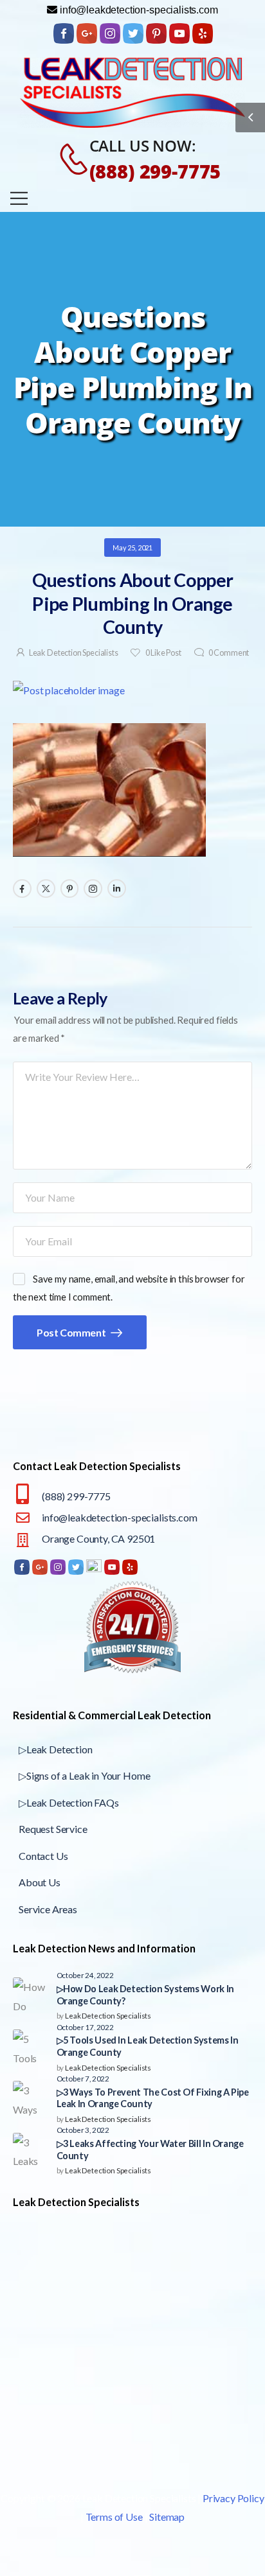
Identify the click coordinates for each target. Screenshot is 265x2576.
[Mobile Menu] (19, 198)
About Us (40, 1882)
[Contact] (67, 159)
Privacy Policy (233, 2498)
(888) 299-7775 (155, 171)
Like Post (163, 653)
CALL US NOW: (143, 145)
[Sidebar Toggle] (250, 118)
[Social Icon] (22, 889)
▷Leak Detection (56, 1749)
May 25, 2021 (132, 548)
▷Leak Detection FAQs (69, 1802)
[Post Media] (132, 690)
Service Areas (48, 1909)
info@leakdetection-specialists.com (120, 1517)
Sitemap (167, 2517)
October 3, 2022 (83, 2130)
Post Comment (72, 1332)
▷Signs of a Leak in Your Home (84, 1775)
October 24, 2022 (85, 1975)
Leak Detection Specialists (74, 653)
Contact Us (43, 1856)
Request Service (53, 1829)
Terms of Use (114, 2517)
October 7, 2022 (83, 2078)
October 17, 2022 (85, 2027)
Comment (229, 653)
